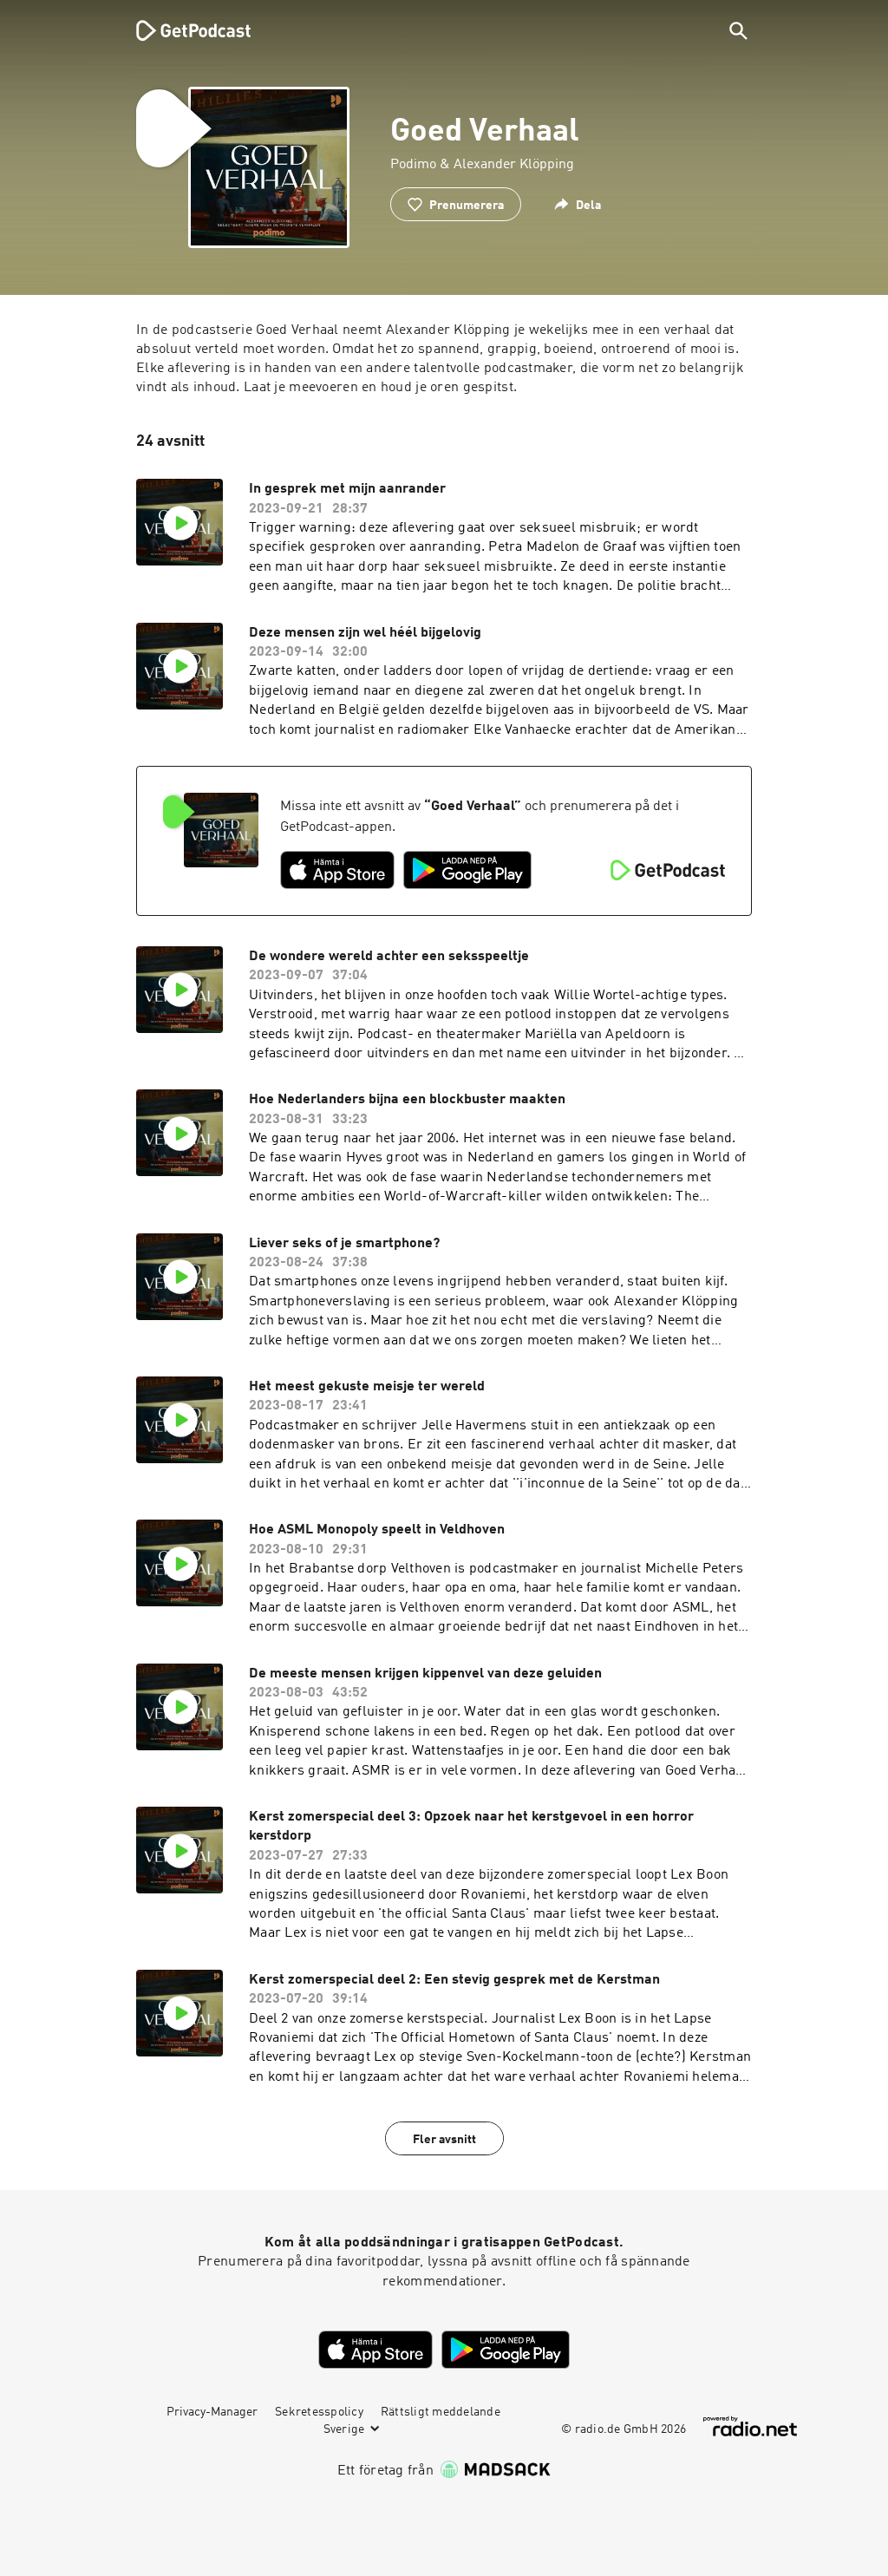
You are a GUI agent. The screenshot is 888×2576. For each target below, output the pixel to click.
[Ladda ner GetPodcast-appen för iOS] (337, 870)
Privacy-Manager (212, 2412)
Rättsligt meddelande (441, 2412)
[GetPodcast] (182, 30)
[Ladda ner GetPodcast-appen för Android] (467, 870)
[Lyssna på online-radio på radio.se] (750, 2426)
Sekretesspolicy (319, 2412)
